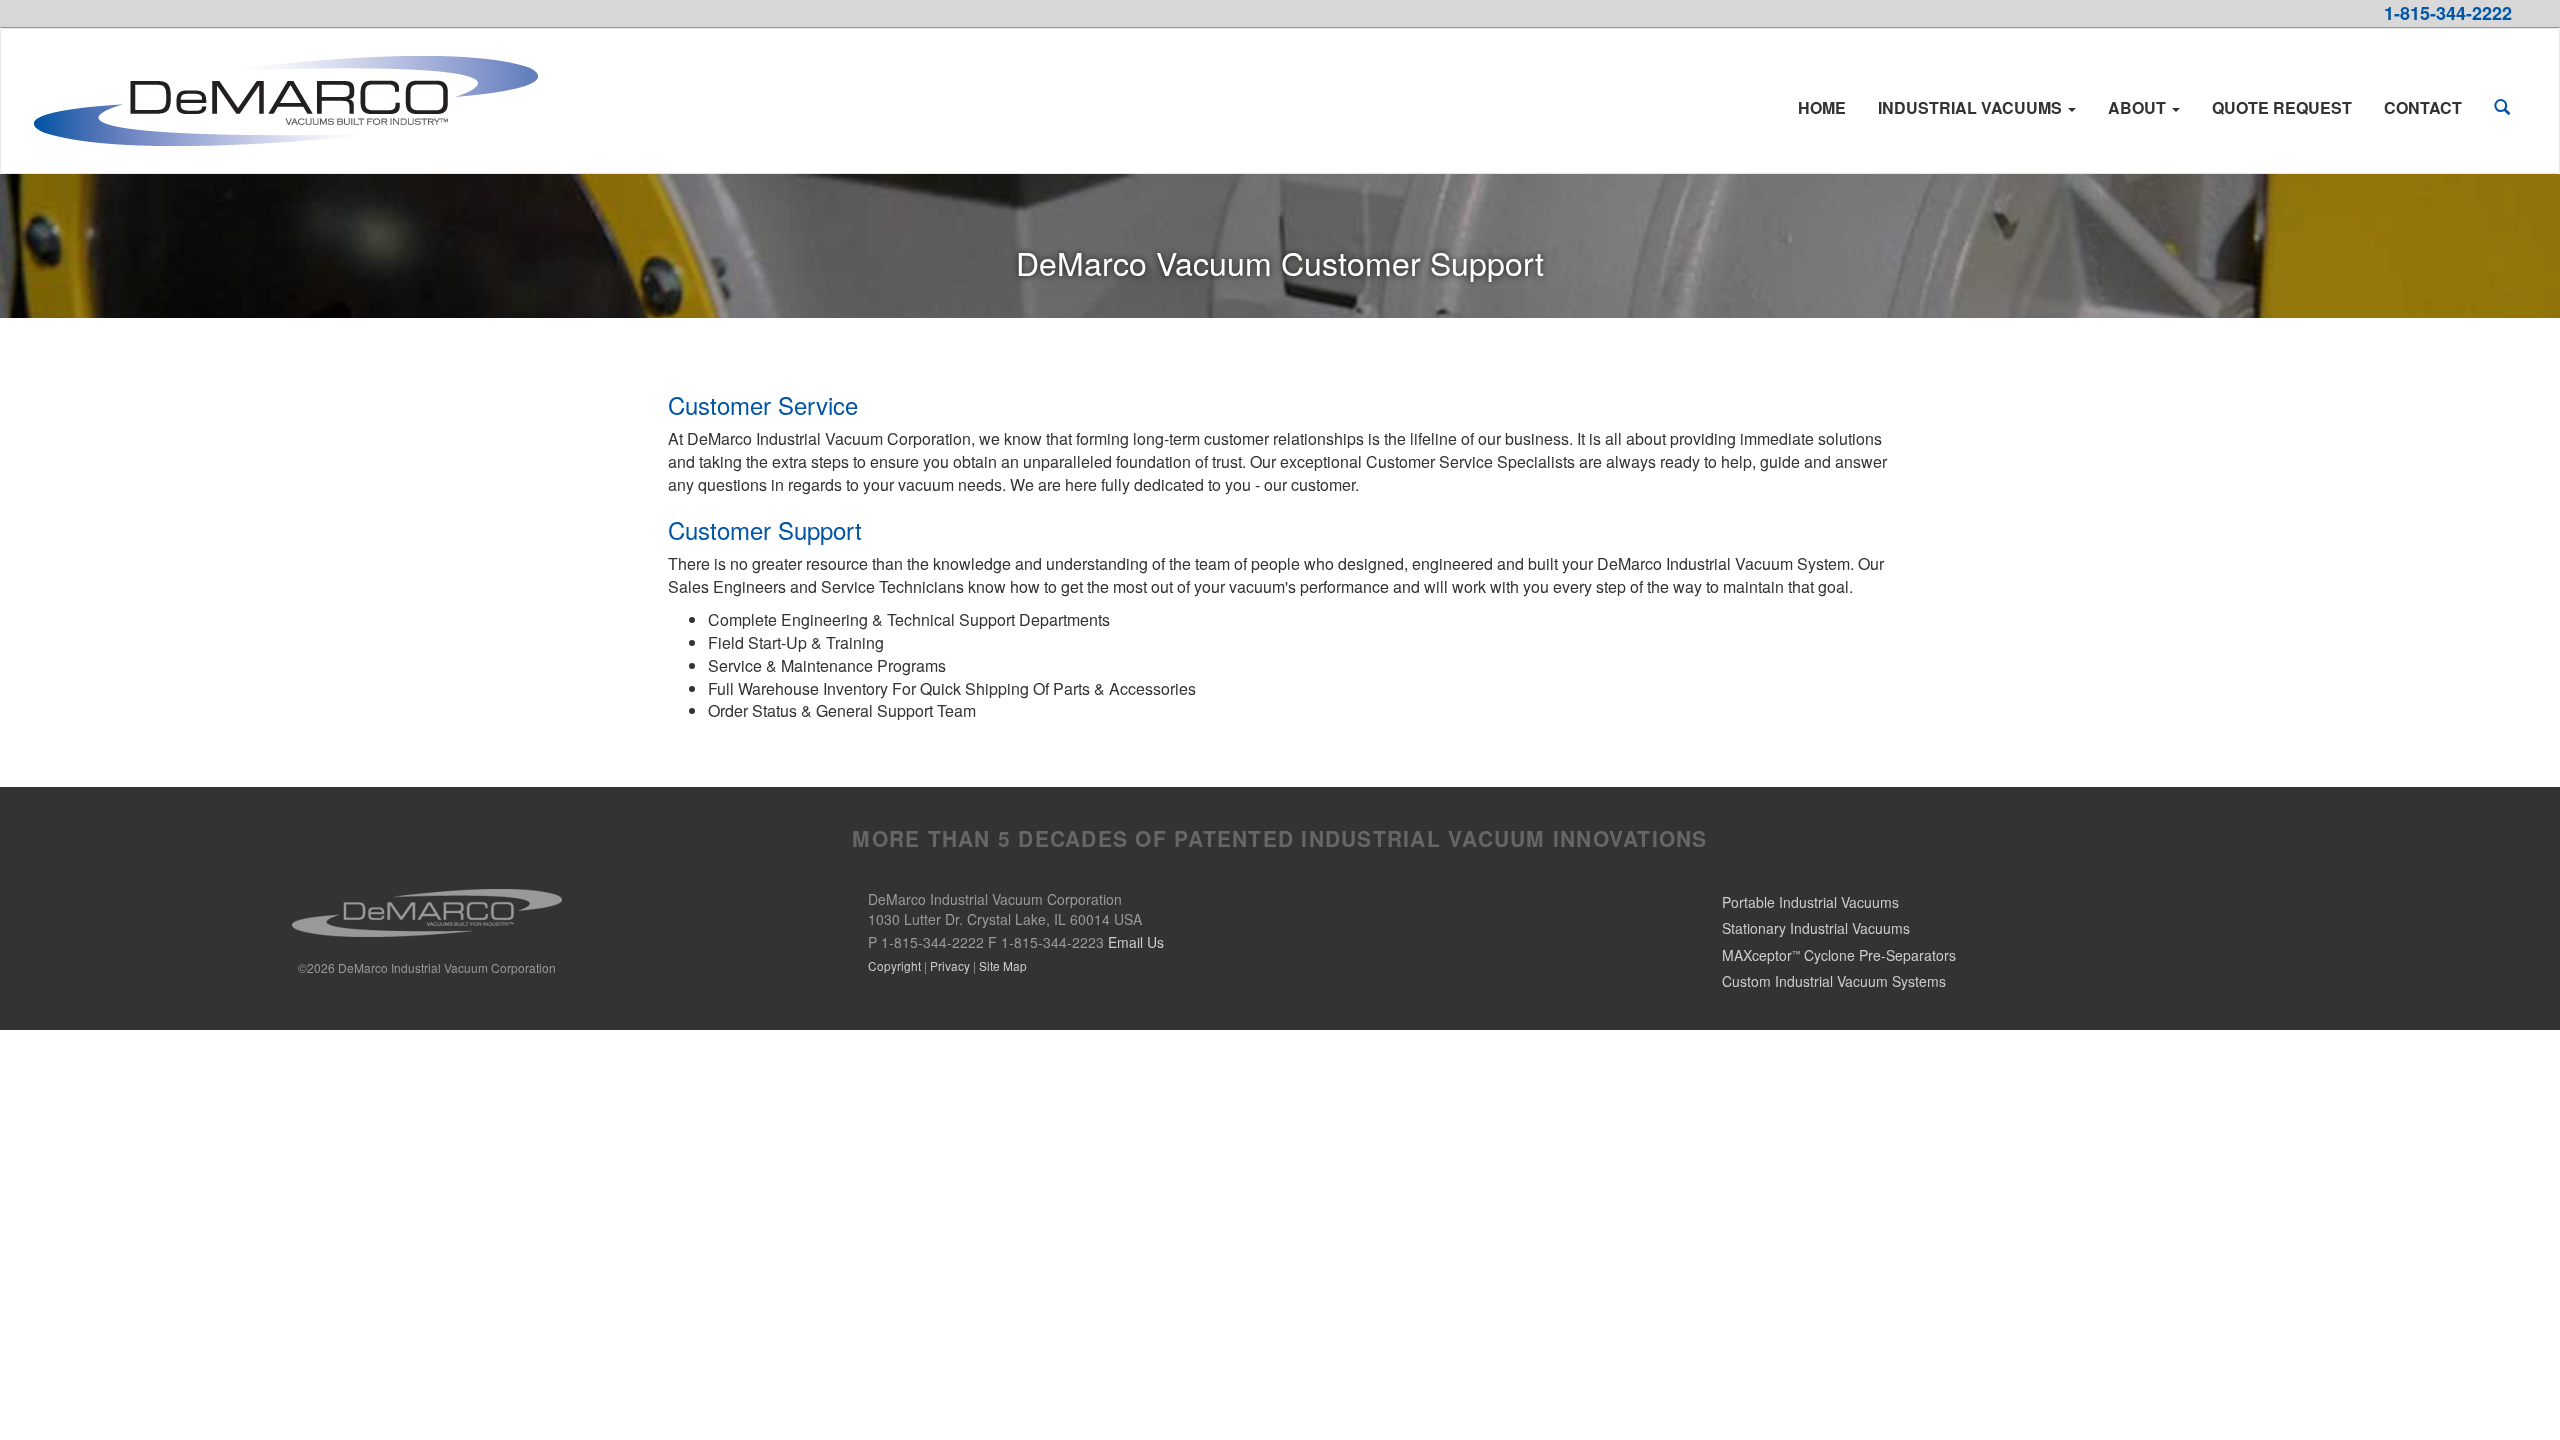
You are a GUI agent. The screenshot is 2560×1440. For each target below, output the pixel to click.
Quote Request (2282, 107)
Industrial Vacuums (1972, 107)
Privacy (950, 965)
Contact (2423, 107)
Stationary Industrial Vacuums (1816, 928)
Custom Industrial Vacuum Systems (1834, 981)
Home (1822, 107)
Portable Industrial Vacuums (1810, 902)
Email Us (1136, 942)
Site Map (1003, 965)
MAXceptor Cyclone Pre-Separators (1839, 955)
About (2139, 107)
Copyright (894, 965)
